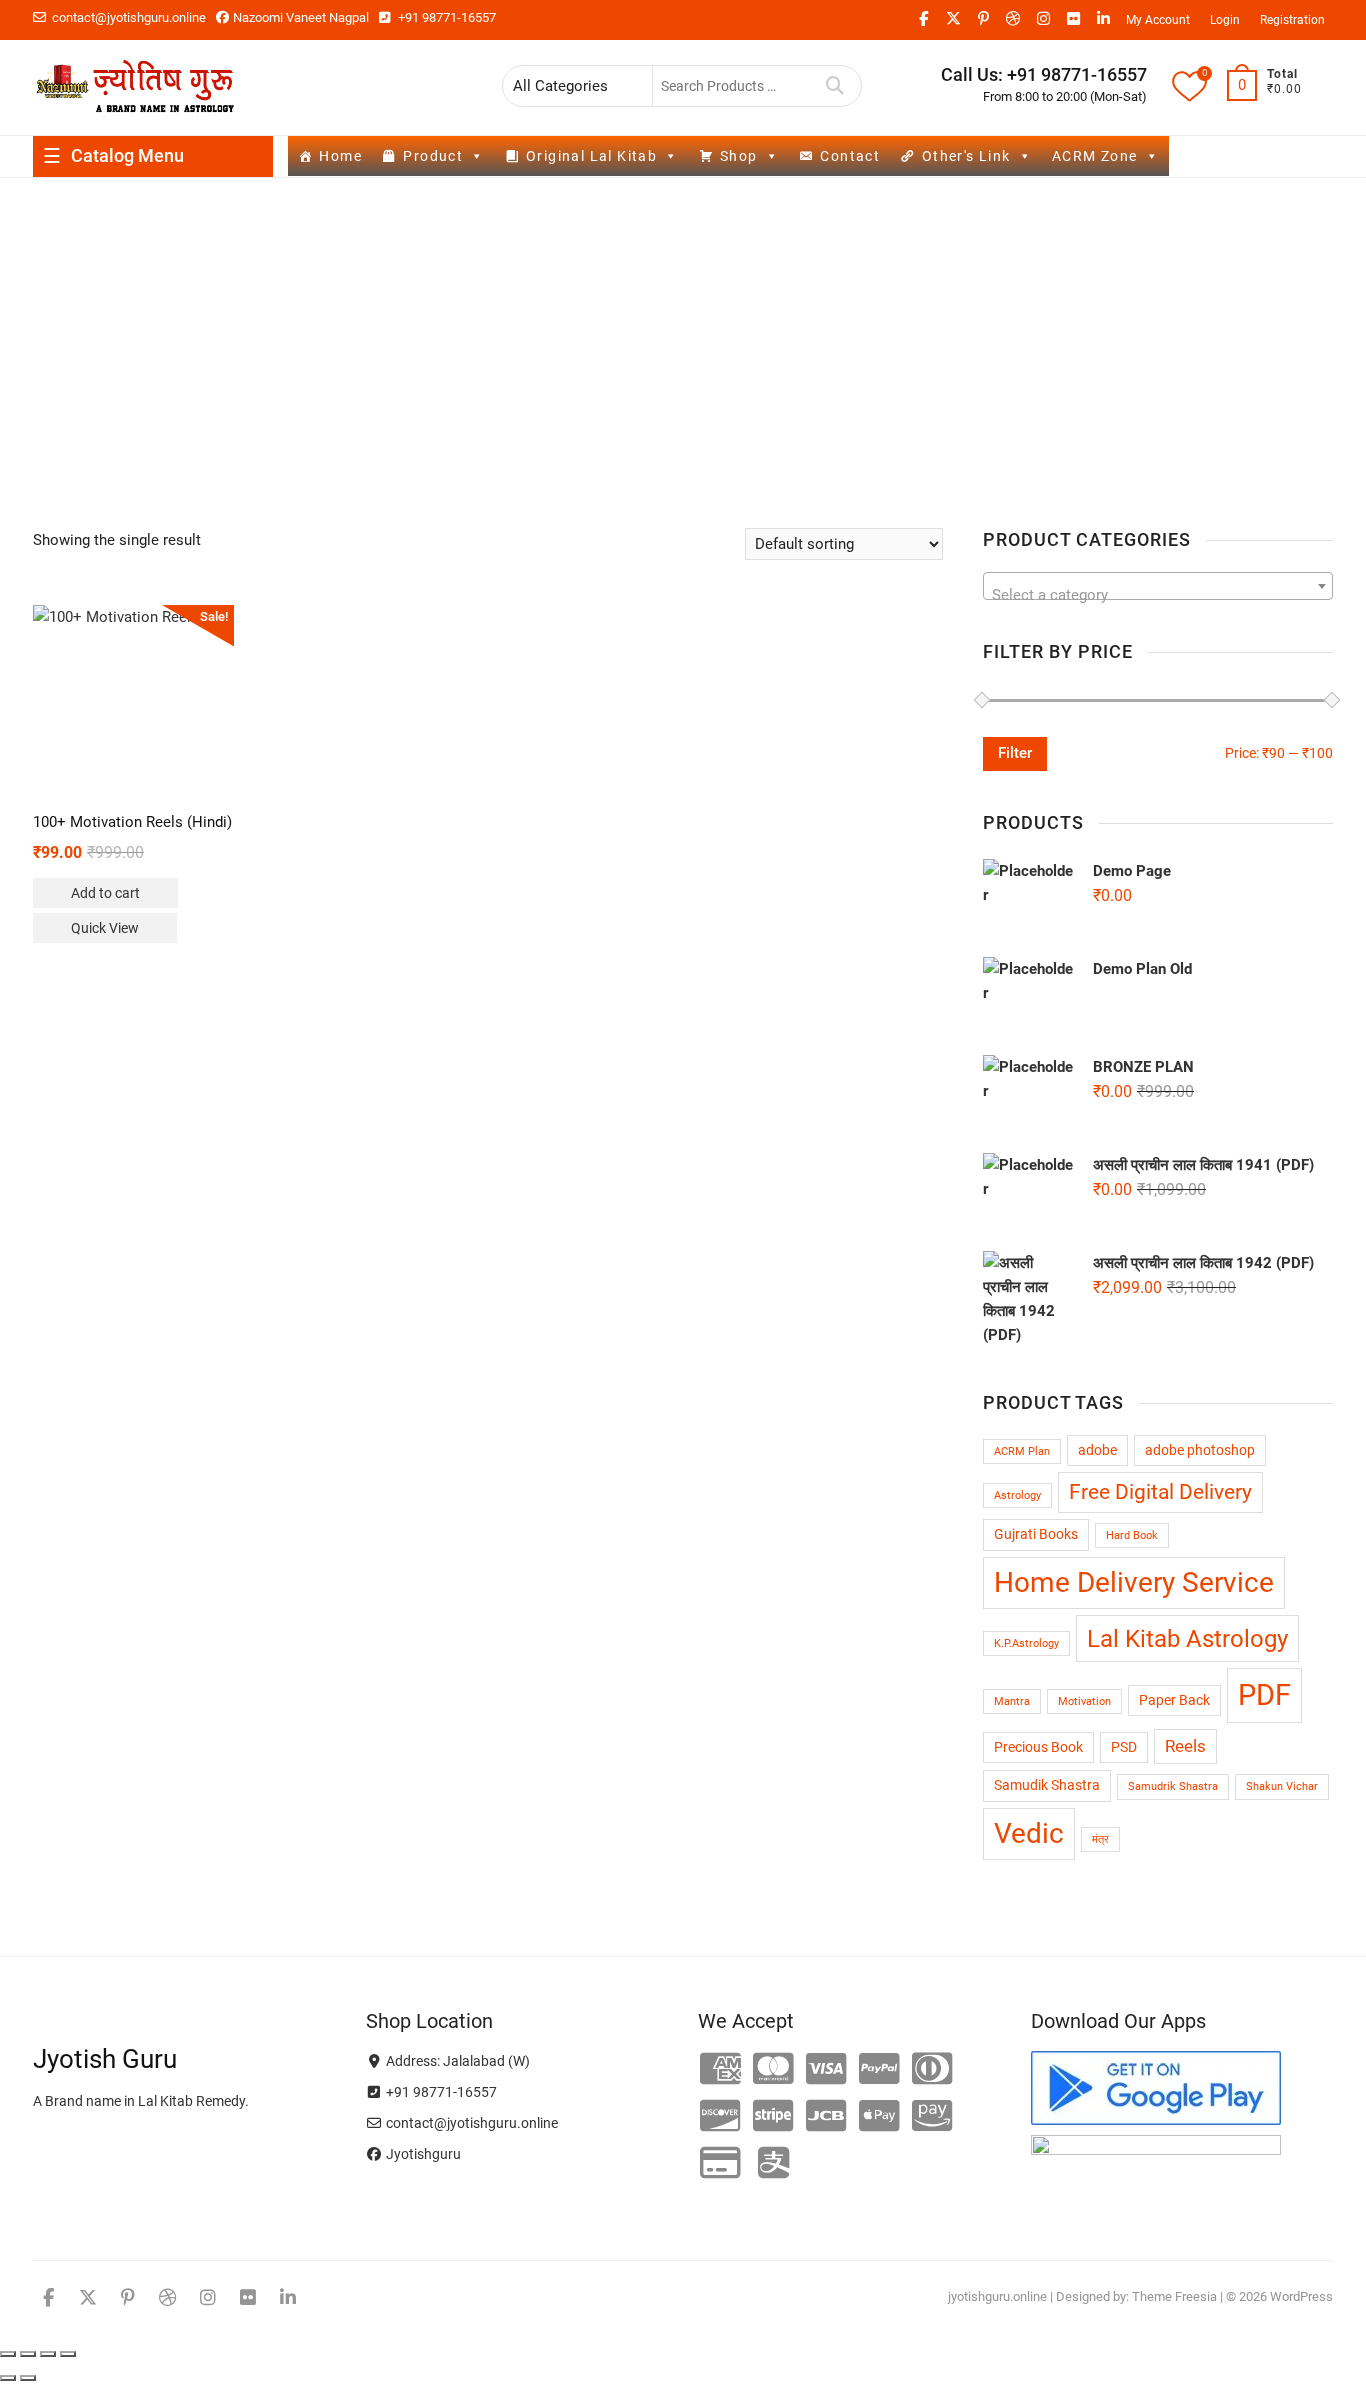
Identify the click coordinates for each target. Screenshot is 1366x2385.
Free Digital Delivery (1160, 1492)
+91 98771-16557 (445, 17)
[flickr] (1073, 19)
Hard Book (1132, 1535)
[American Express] (720, 2070)
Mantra (1012, 1701)
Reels (1185, 1746)
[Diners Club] (932, 2070)
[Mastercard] (773, 2070)
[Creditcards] (720, 2164)
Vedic (1029, 1833)
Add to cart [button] (105, 893)
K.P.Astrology (1026, 1643)
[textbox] (1158, 594)
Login (1225, 20)
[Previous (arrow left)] (8, 2378)
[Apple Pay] (879, 2117)
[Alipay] (773, 2164)
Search (835, 86)
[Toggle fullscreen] (28, 2354)
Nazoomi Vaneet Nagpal (300, 17)
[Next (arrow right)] (28, 2378)
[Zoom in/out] (8, 2354)
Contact (850, 156)
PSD (1124, 1747)
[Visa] (826, 2070)
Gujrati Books (1036, 1534)
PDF (1264, 1695)
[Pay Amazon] (932, 2117)
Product (433, 156)
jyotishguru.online (997, 2296)
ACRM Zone (1095, 156)
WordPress (1301, 2296)
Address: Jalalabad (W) (456, 2061)
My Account (1158, 20)
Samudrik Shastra (1173, 1786)
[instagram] (1043, 19)
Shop (739, 156)
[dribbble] (1013, 19)
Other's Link (966, 156)
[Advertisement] (683, 328)
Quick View (105, 928)
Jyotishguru (422, 2154)
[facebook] (923, 19)
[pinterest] (983, 19)
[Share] (48, 2354)
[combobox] (1158, 586)
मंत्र (1100, 1839)
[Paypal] (879, 2070)
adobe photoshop (1200, 1450)
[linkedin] (1103, 19)
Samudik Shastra (1047, 1785)
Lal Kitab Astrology (1187, 1638)
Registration (1292, 20)
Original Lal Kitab (591, 156)
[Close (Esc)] (68, 2354)
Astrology (1017, 1495)
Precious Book (1038, 1747)
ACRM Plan (1022, 1451)
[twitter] (953, 19)
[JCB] (826, 2117)
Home (340, 156)
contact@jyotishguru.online (127, 17)
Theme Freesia (1174, 2296)
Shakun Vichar (1282, 1786)
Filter (1015, 753)
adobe (1097, 1450)
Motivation (1084, 1701)
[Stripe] (773, 2117)
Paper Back (1174, 1700)
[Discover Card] (720, 2117)
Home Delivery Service (1134, 1582)
